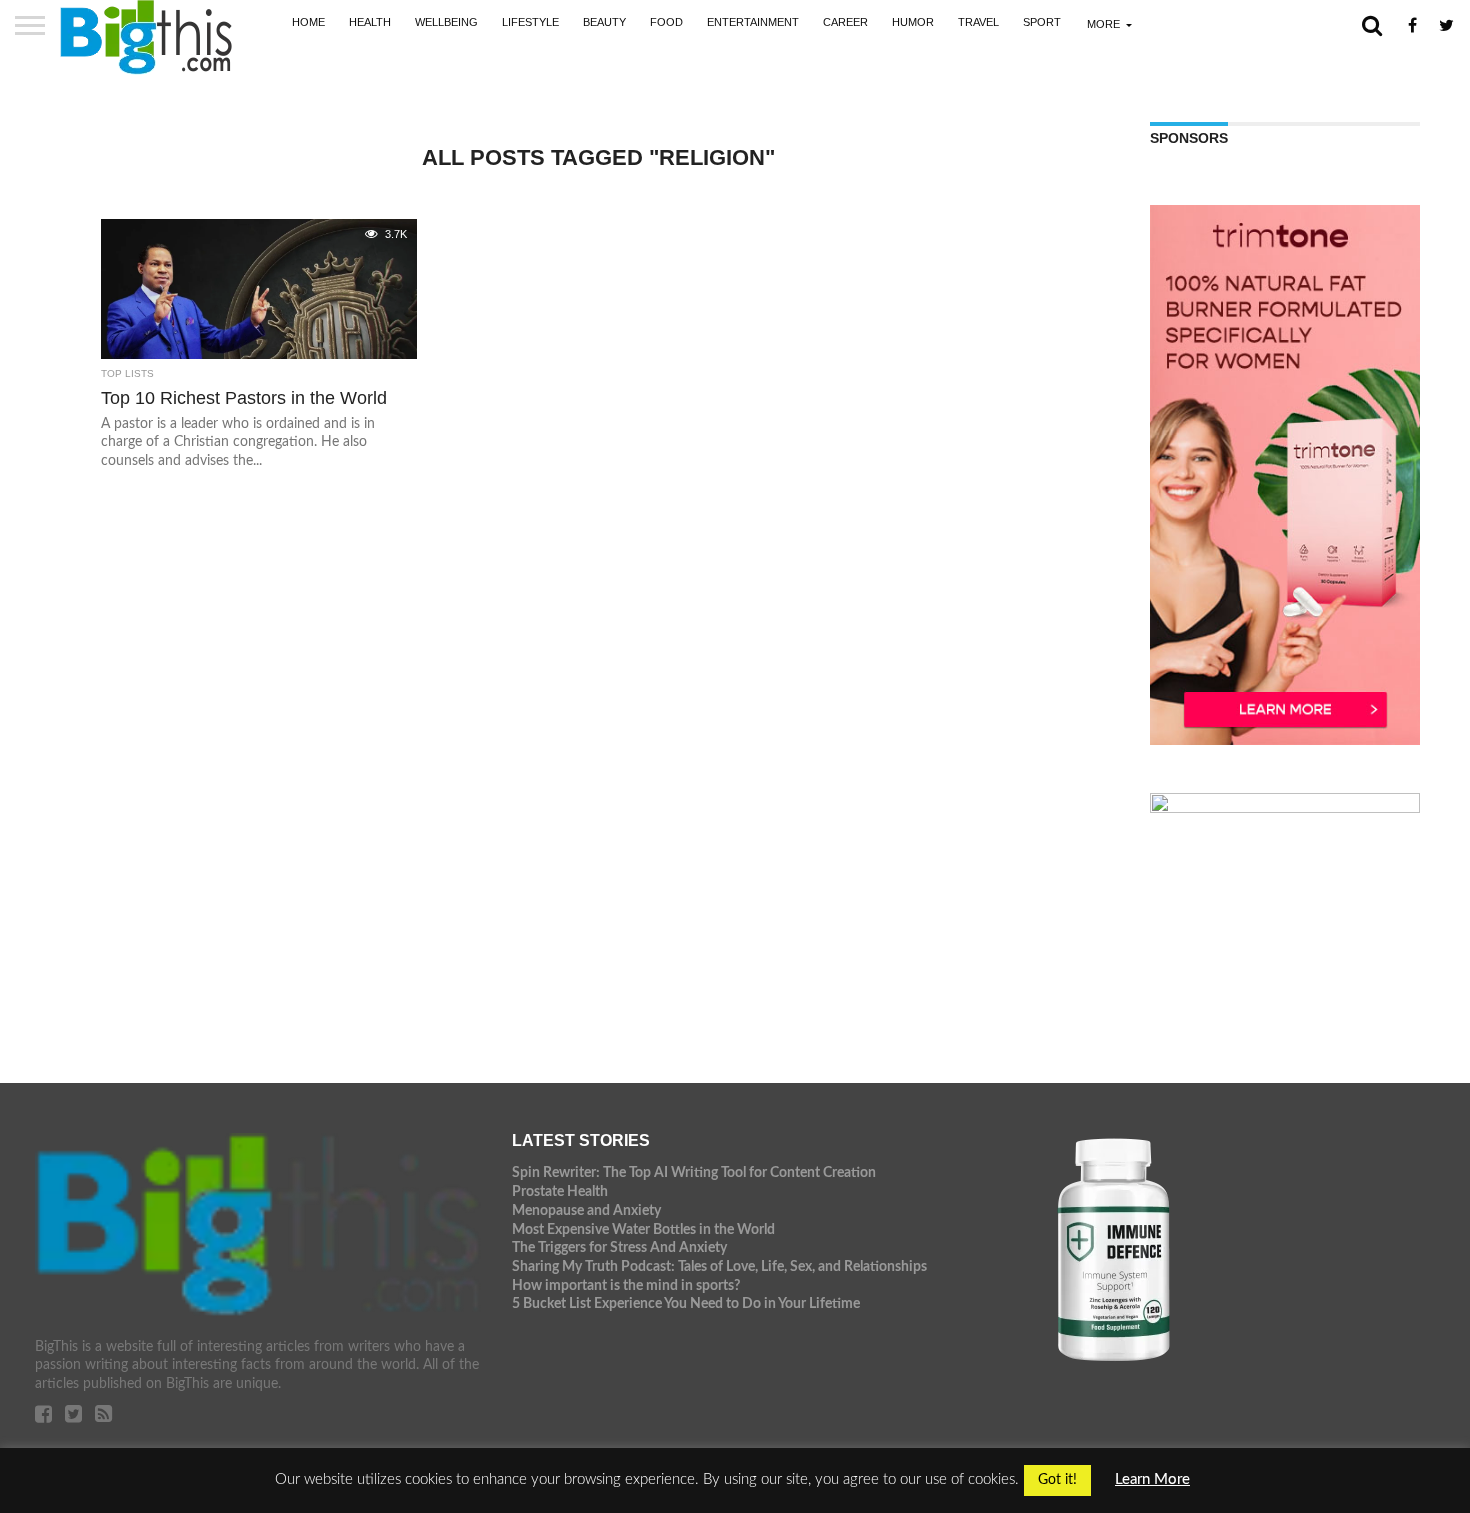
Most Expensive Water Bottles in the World (643, 1229)
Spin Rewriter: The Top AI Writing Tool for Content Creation (694, 1172)
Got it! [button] (1057, 1480)
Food (666, 22)
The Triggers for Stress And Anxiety (619, 1247)
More (1103, 24)
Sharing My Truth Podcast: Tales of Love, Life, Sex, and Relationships (719, 1266)
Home (308, 22)
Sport (1042, 22)
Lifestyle (530, 22)
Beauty (604, 22)
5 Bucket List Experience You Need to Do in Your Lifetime (686, 1303)
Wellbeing (446, 22)
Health (370, 22)
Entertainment (753, 22)
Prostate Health (560, 1191)
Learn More (1152, 1479)
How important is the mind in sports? (626, 1285)
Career (845, 22)
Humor (913, 22)
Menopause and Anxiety (586, 1210)
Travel (978, 22)
